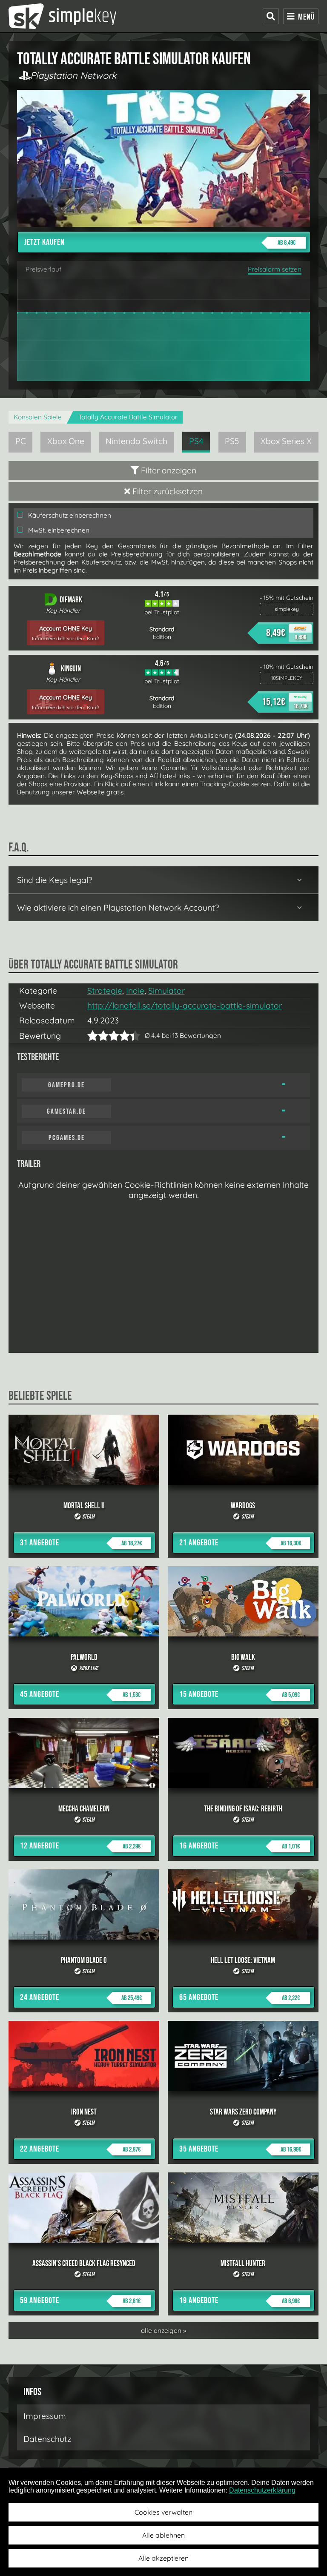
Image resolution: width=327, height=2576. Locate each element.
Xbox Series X (286, 441)
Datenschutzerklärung (262, 2490)
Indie (135, 991)
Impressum (45, 2416)
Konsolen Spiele (38, 417)
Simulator (166, 991)
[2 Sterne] (98, 1036)
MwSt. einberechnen (58, 530)
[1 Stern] (93, 1036)
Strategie (105, 991)
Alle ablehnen (163, 2535)
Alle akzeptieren (163, 2558)
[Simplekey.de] (62, 16)
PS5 (232, 441)
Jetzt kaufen (160, 242)
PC (21, 441)
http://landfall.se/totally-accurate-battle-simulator (185, 1006)
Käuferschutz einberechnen (69, 515)
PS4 (196, 441)
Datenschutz (47, 2439)
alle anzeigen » (163, 2331)
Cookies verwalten (163, 2512)
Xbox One (66, 441)
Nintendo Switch (136, 441)
